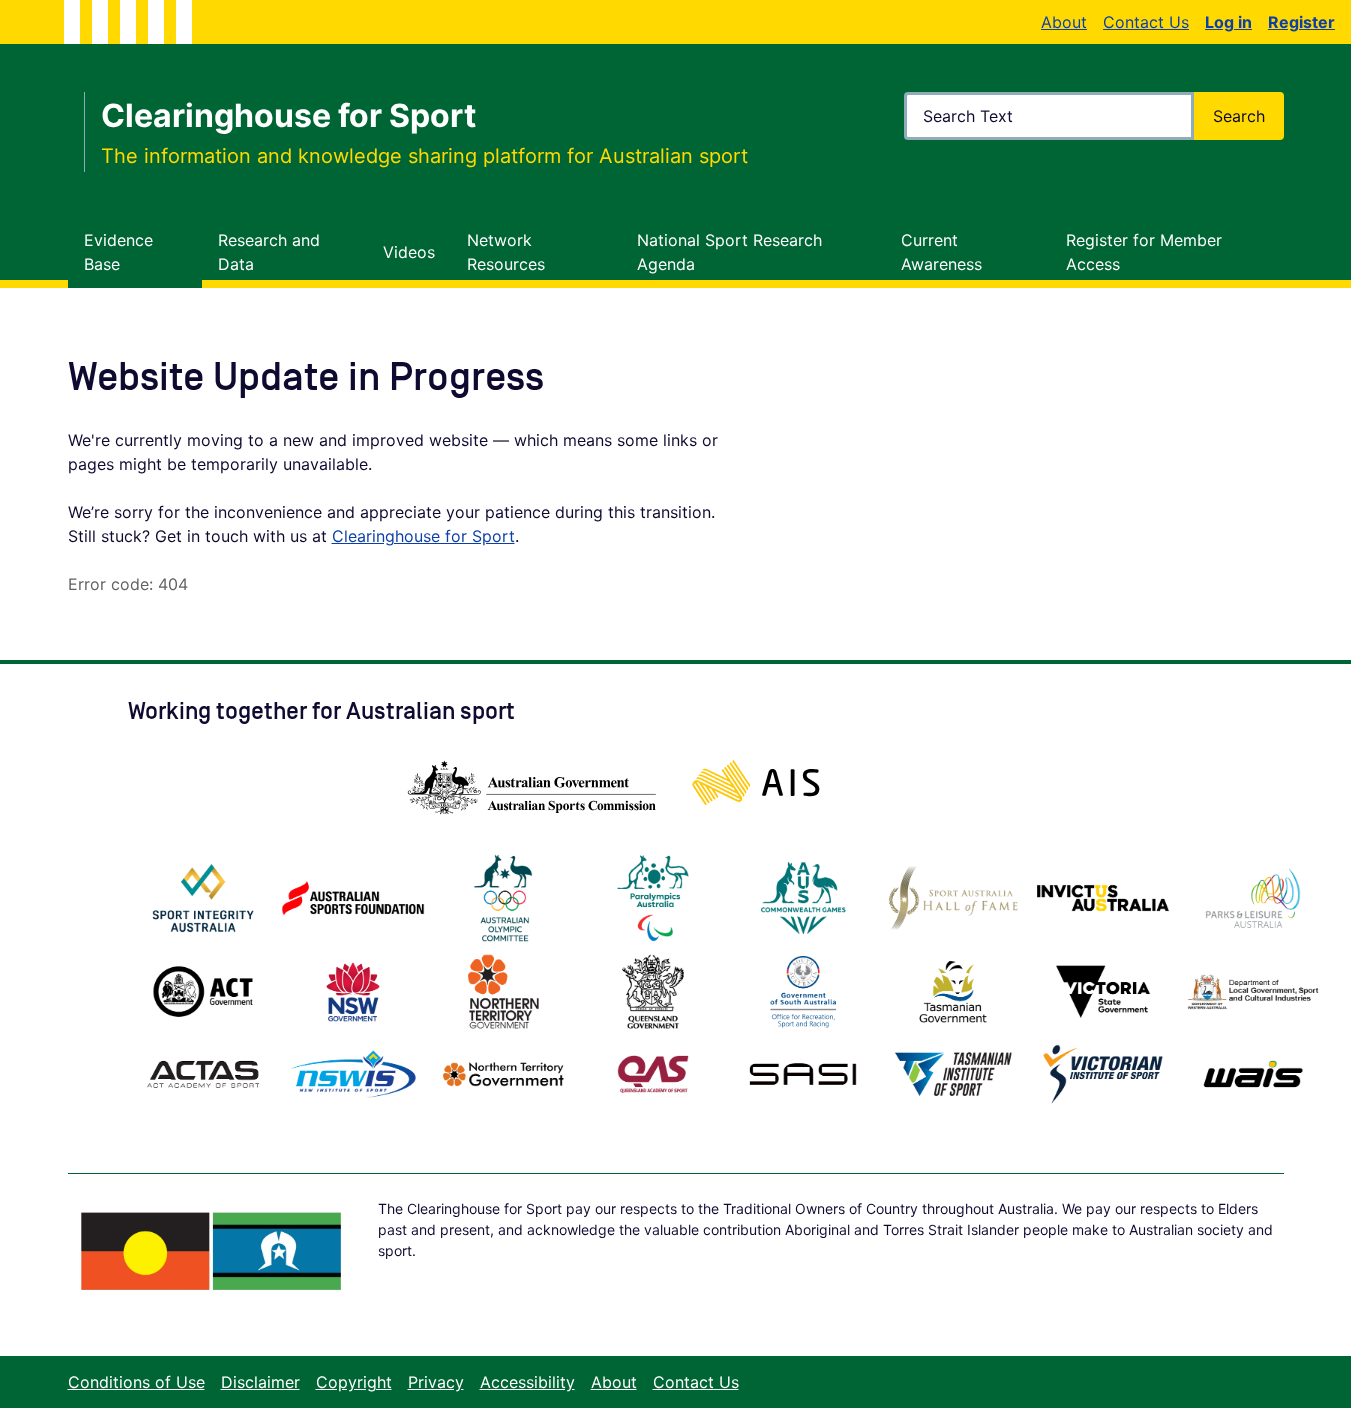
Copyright (354, 1382)
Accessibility (527, 1382)
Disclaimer (260, 1382)
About (1064, 22)
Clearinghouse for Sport (423, 536)
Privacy (436, 1382)
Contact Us (1146, 22)
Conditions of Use (136, 1382)
